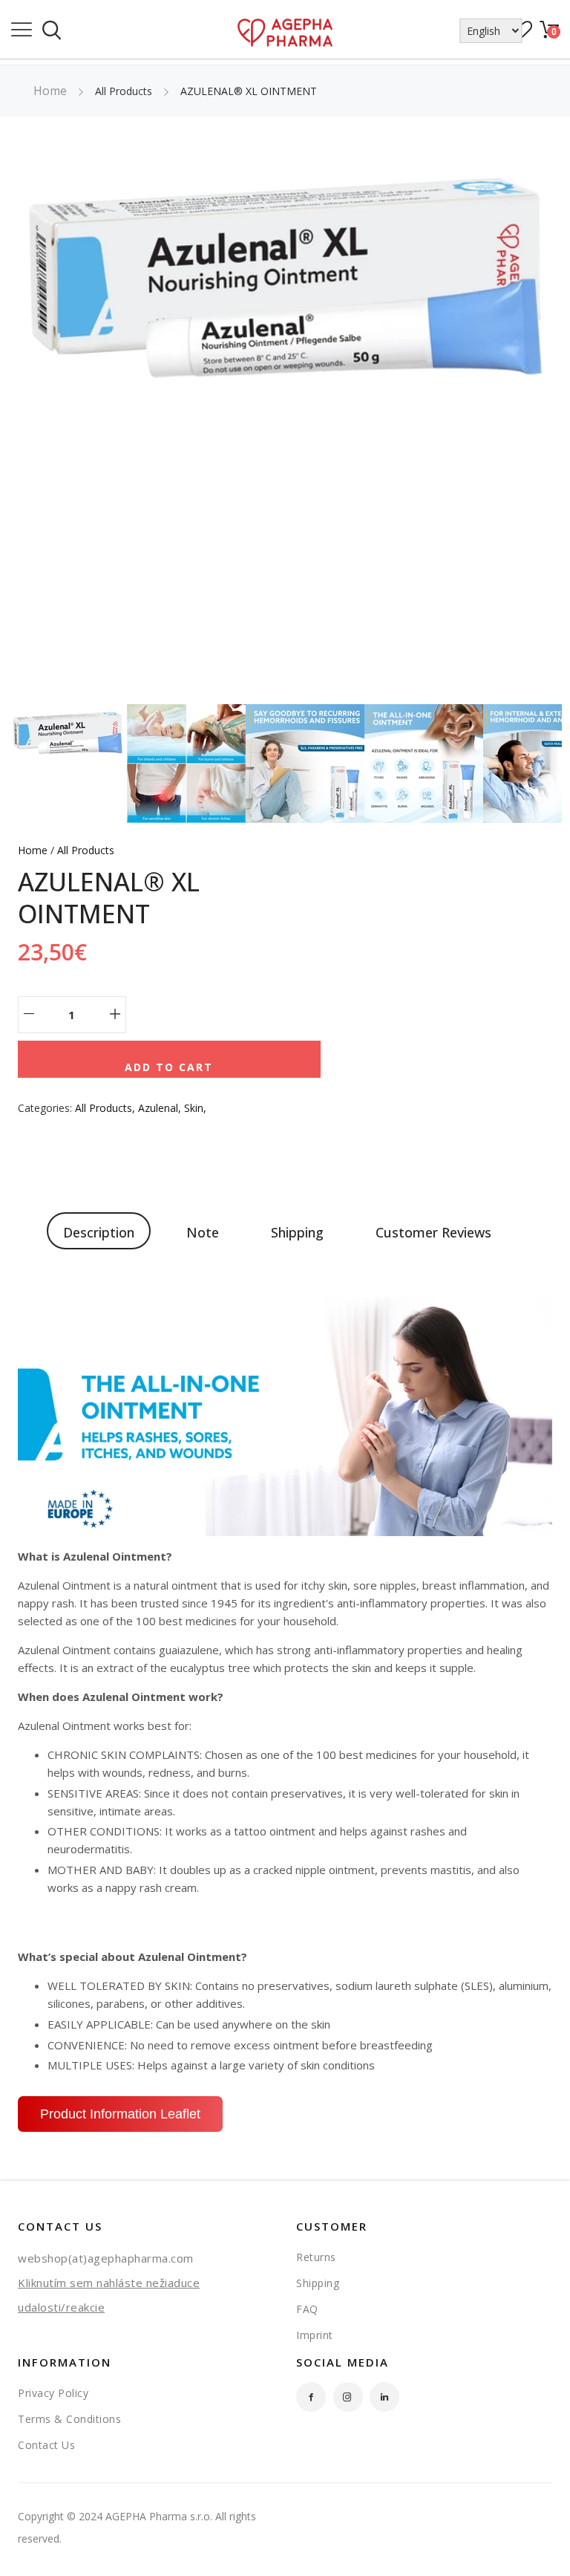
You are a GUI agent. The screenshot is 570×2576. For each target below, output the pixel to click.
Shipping (297, 1232)
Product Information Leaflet (120, 2114)
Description (99, 1232)
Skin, (195, 1108)
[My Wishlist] (522, 34)
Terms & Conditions (69, 2419)
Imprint (315, 2335)
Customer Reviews (433, 1232)
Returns (316, 2257)
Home (50, 91)
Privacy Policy (53, 2393)
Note (203, 1232)
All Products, (107, 1108)
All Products (86, 850)
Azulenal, (161, 1108)
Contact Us (46, 2445)
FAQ (307, 2309)
